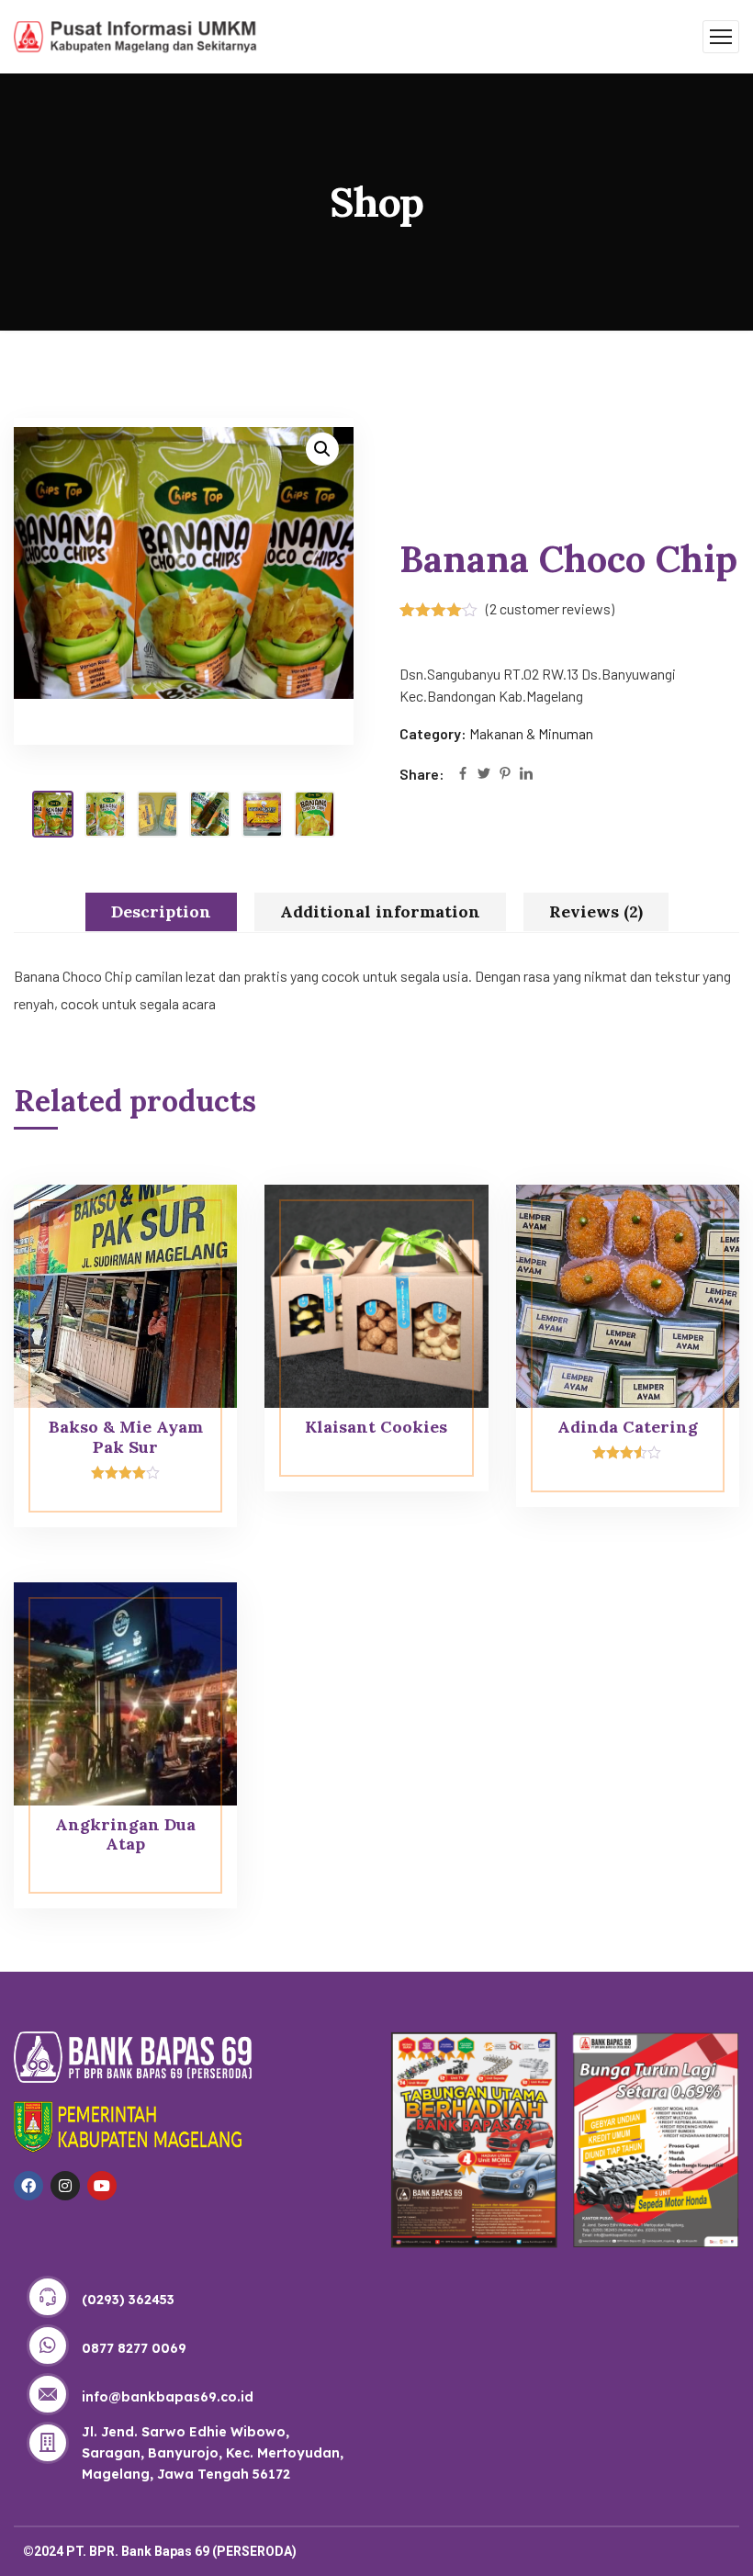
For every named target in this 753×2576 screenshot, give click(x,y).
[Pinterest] (505, 775)
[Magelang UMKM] (135, 34)
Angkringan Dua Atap (125, 1834)
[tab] (161, 912)
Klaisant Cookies (376, 1427)
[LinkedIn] (526, 775)
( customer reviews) (550, 608)
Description (161, 911)
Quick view (188, 1226)
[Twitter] (484, 775)
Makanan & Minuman (531, 733)
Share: (422, 774)
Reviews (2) (596, 911)
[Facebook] (463, 775)
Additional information (380, 911)
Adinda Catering (628, 1427)
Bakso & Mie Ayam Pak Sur (126, 1437)
